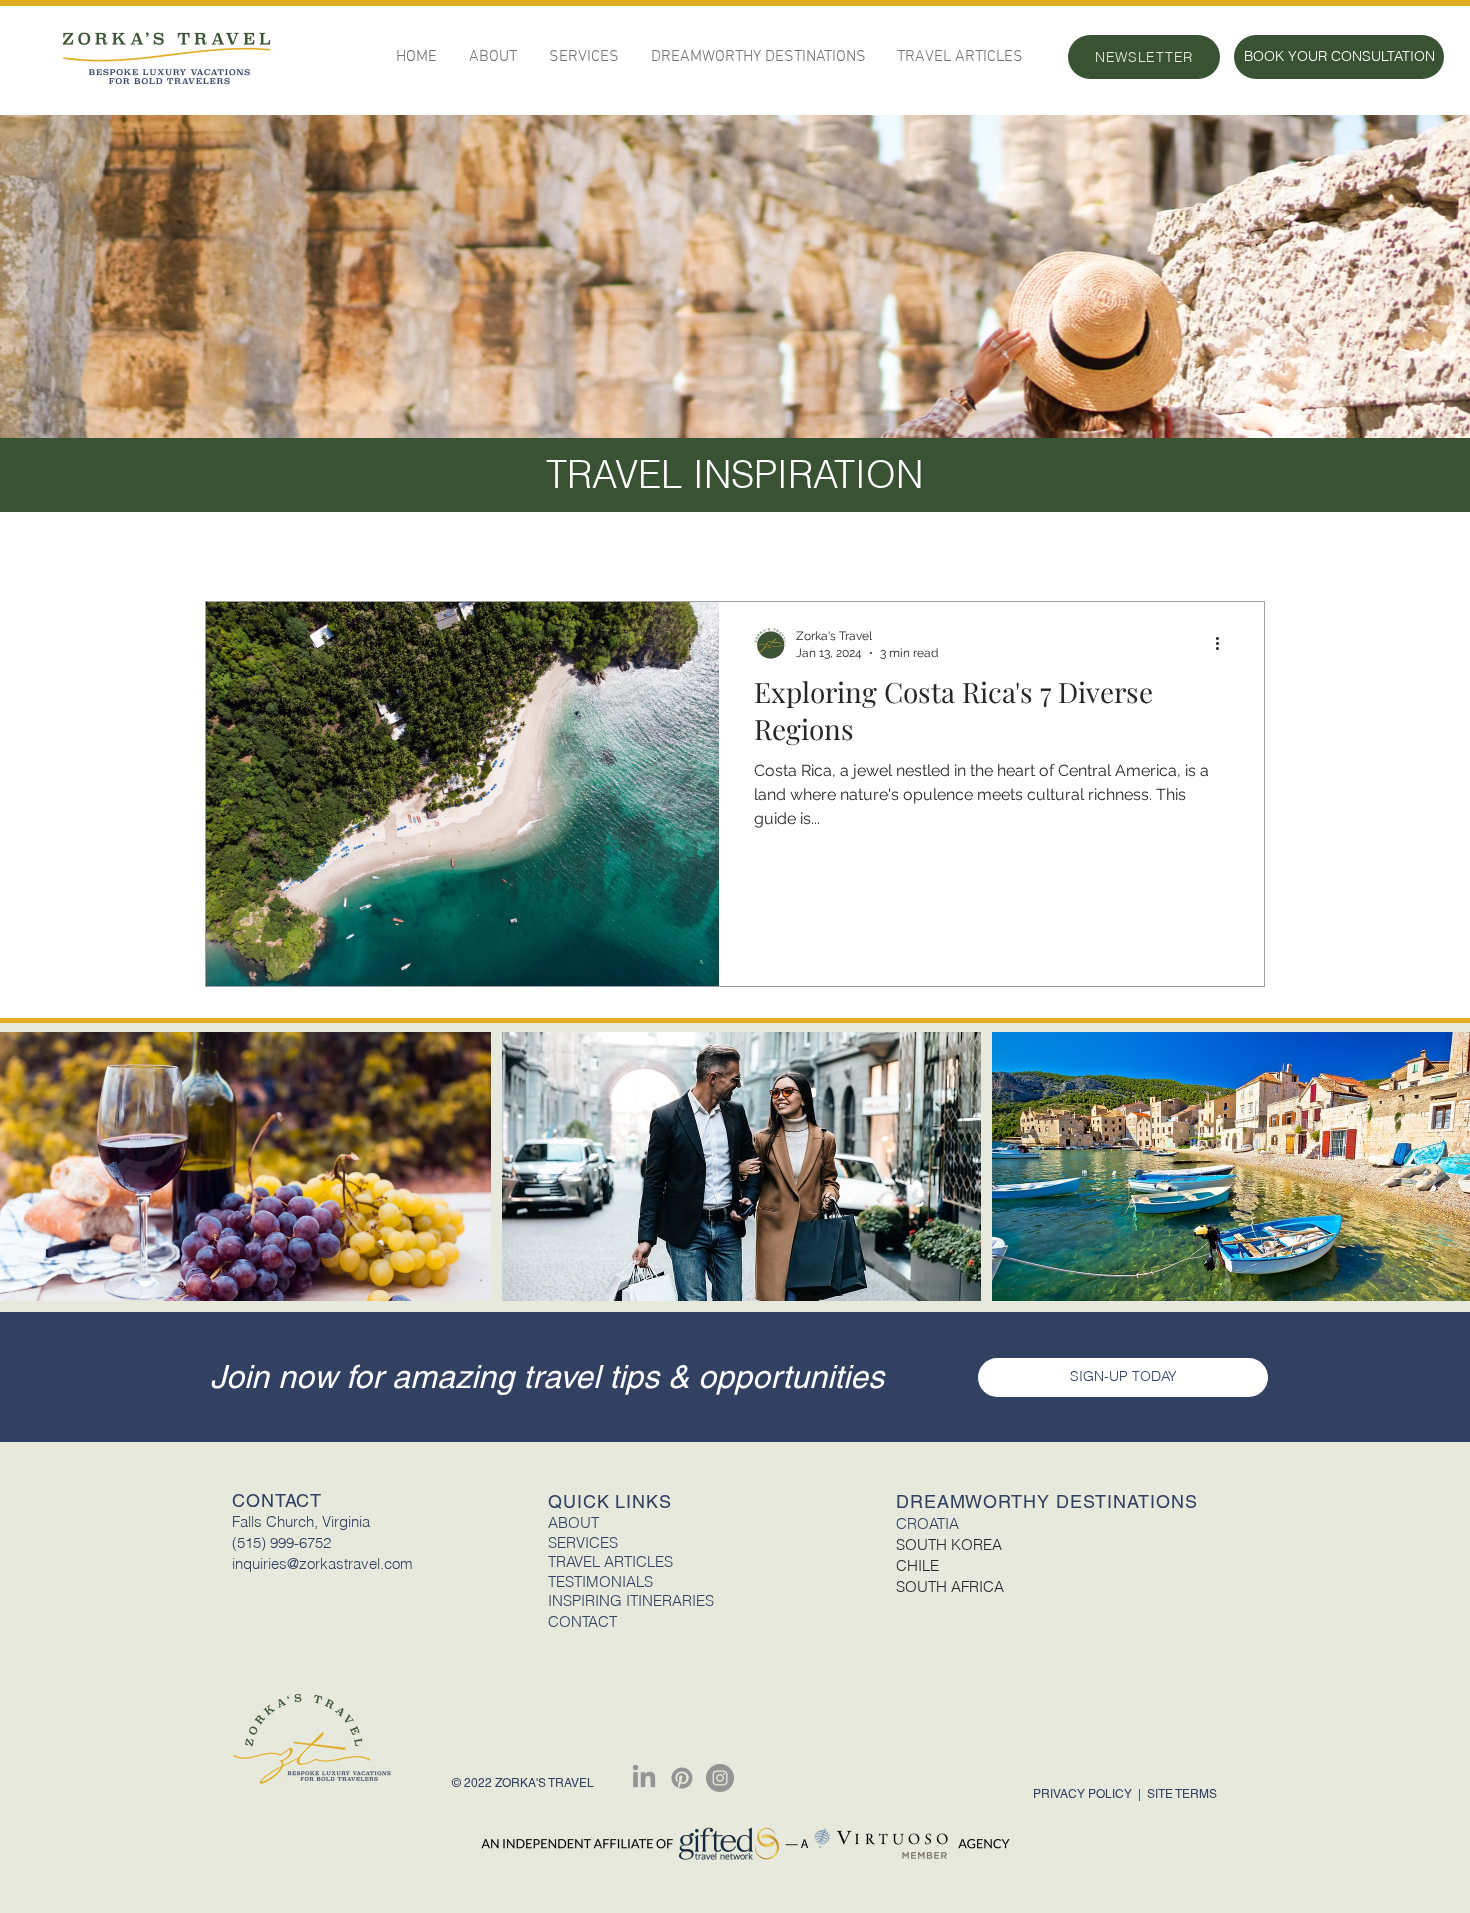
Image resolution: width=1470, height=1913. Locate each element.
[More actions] (1225, 643)
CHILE (917, 1565)
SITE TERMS (1182, 1794)
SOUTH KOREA (949, 1544)
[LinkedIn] (644, 1778)
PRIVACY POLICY (1084, 1794)
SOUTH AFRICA (950, 1586)
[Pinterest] (682, 1778)
